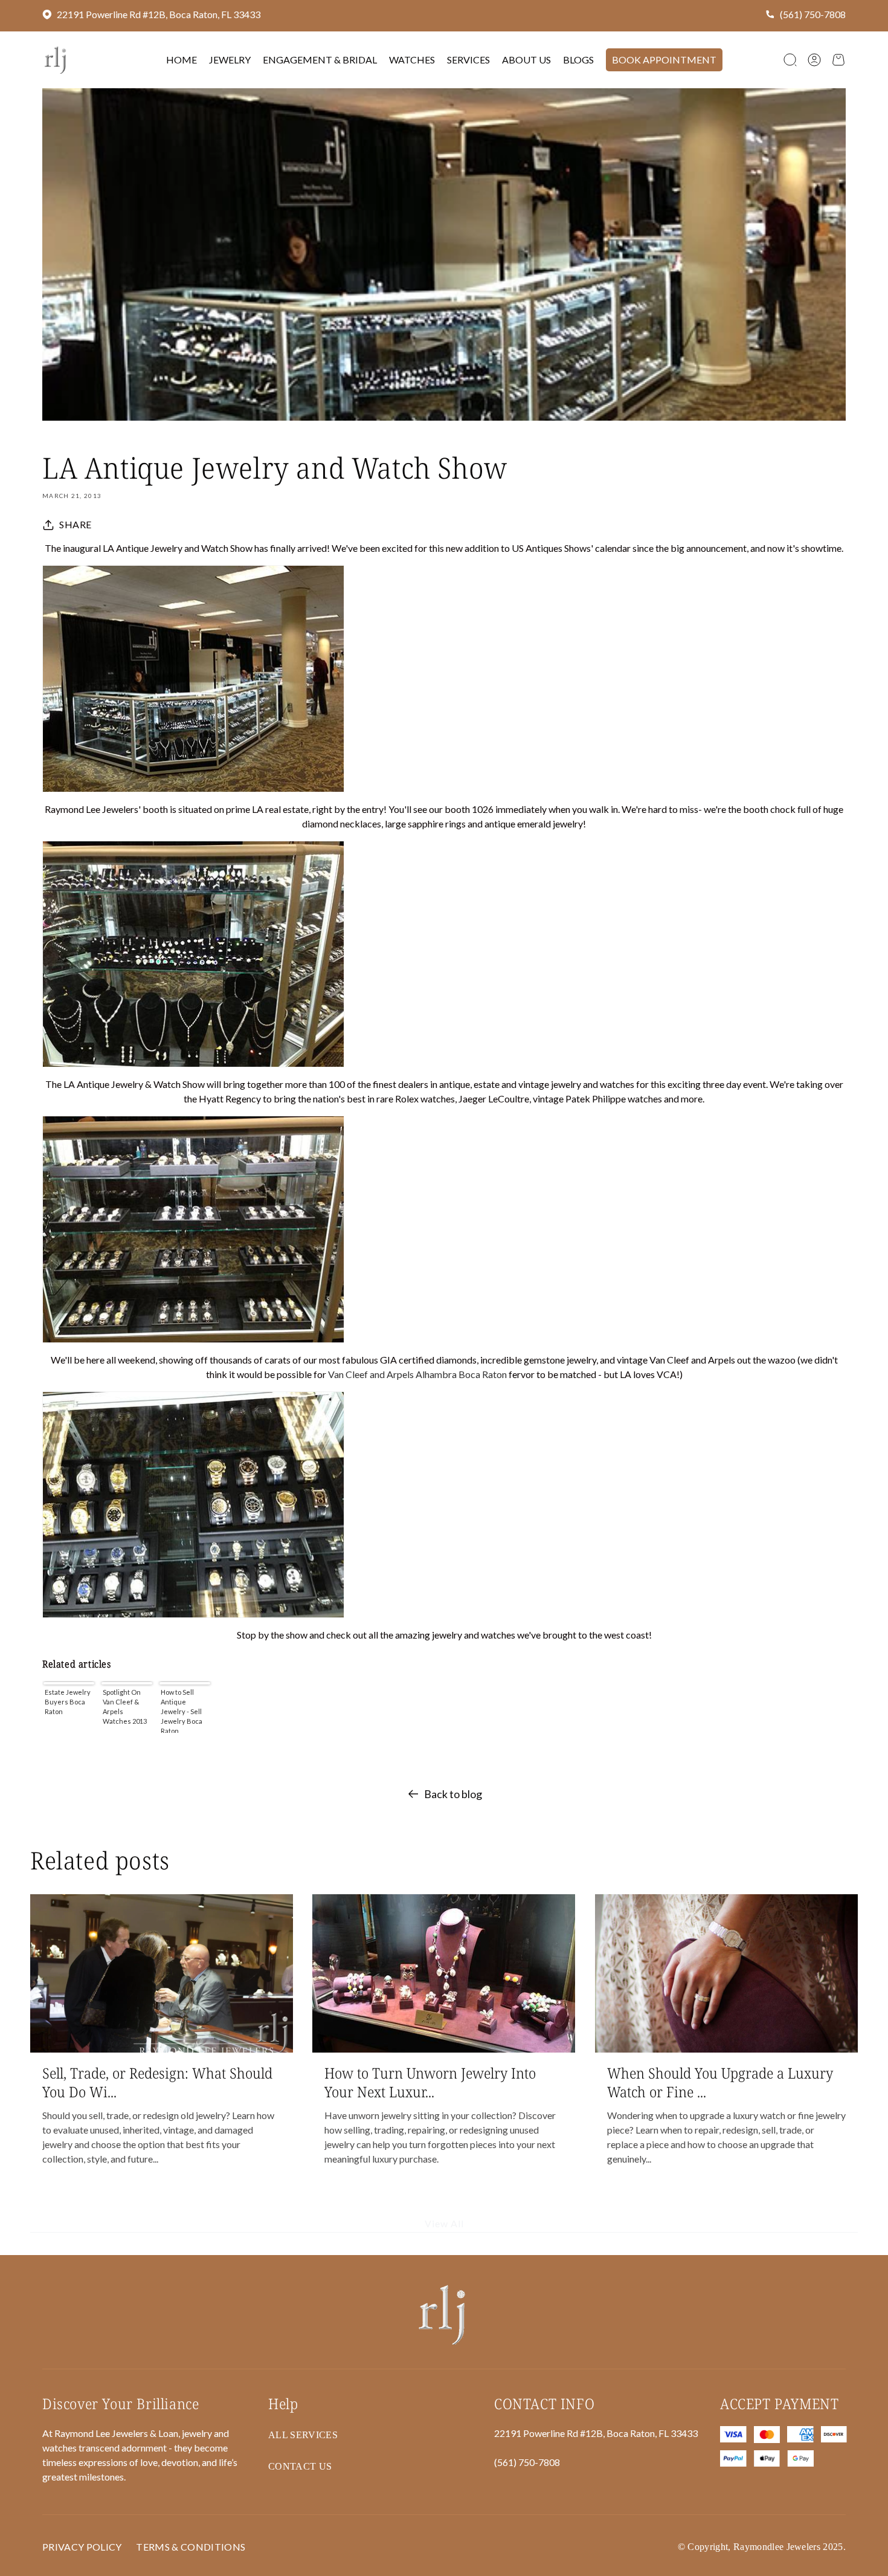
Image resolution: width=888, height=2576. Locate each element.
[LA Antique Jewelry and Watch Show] (444, 679)
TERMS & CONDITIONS (191, 2547)
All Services (303, 2435)
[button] (790, 60)
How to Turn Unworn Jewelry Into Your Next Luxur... (430, 2082)
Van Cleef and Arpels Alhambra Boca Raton (418, 1374)
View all (444, 2224)
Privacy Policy (82, 2547)
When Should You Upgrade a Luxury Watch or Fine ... (720, 2082)
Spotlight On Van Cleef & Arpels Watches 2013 (125, 1707)
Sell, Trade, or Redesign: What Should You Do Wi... (157, 2082)
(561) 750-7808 (813, 14)
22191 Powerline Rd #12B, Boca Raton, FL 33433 (159, 14)
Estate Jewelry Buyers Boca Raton (68, 1702)
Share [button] (76, 524)
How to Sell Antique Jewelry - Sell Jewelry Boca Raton (182, 1710)
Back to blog (453, 1794)
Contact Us (300, 2466)
